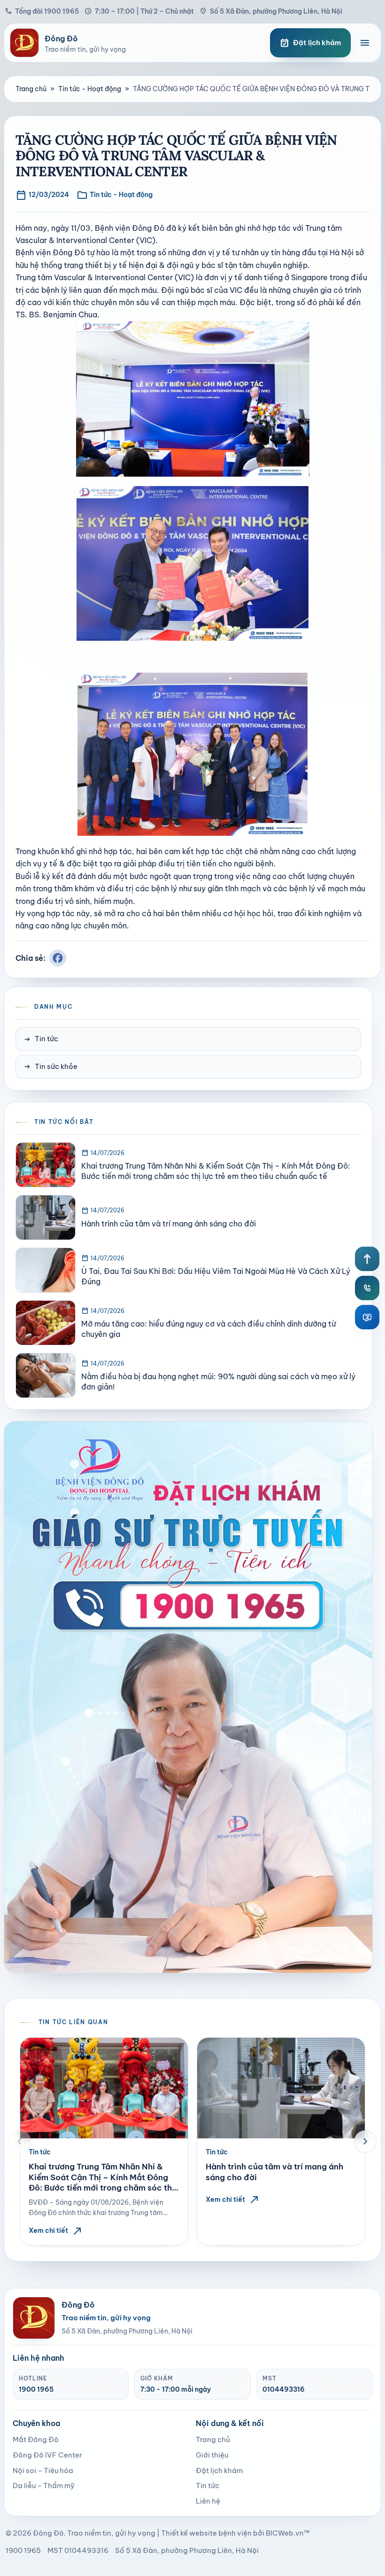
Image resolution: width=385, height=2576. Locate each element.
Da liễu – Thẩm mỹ (44, 2486)
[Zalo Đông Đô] (367, 1317)
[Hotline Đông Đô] (367, 1288)
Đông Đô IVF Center (47, 2455)
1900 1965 (36, 2389)
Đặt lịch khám (219, 2470)
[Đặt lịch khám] (188, 1697)
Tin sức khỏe (50, 1067)
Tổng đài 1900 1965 (42, 11)
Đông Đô (48, 2533)
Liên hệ (208, 2501)
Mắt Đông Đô (36, 2439)
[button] (20, 2142)
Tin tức (41, 1039)
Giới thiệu (212, 2455)
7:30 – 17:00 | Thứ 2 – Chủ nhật (139, 11)
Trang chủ (31, 89)
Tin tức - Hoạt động (90, 89)
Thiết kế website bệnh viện (206, 2533)
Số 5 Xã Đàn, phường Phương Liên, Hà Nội (271, 11)
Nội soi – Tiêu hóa (43, 2470)
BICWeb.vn (285, 2533)
